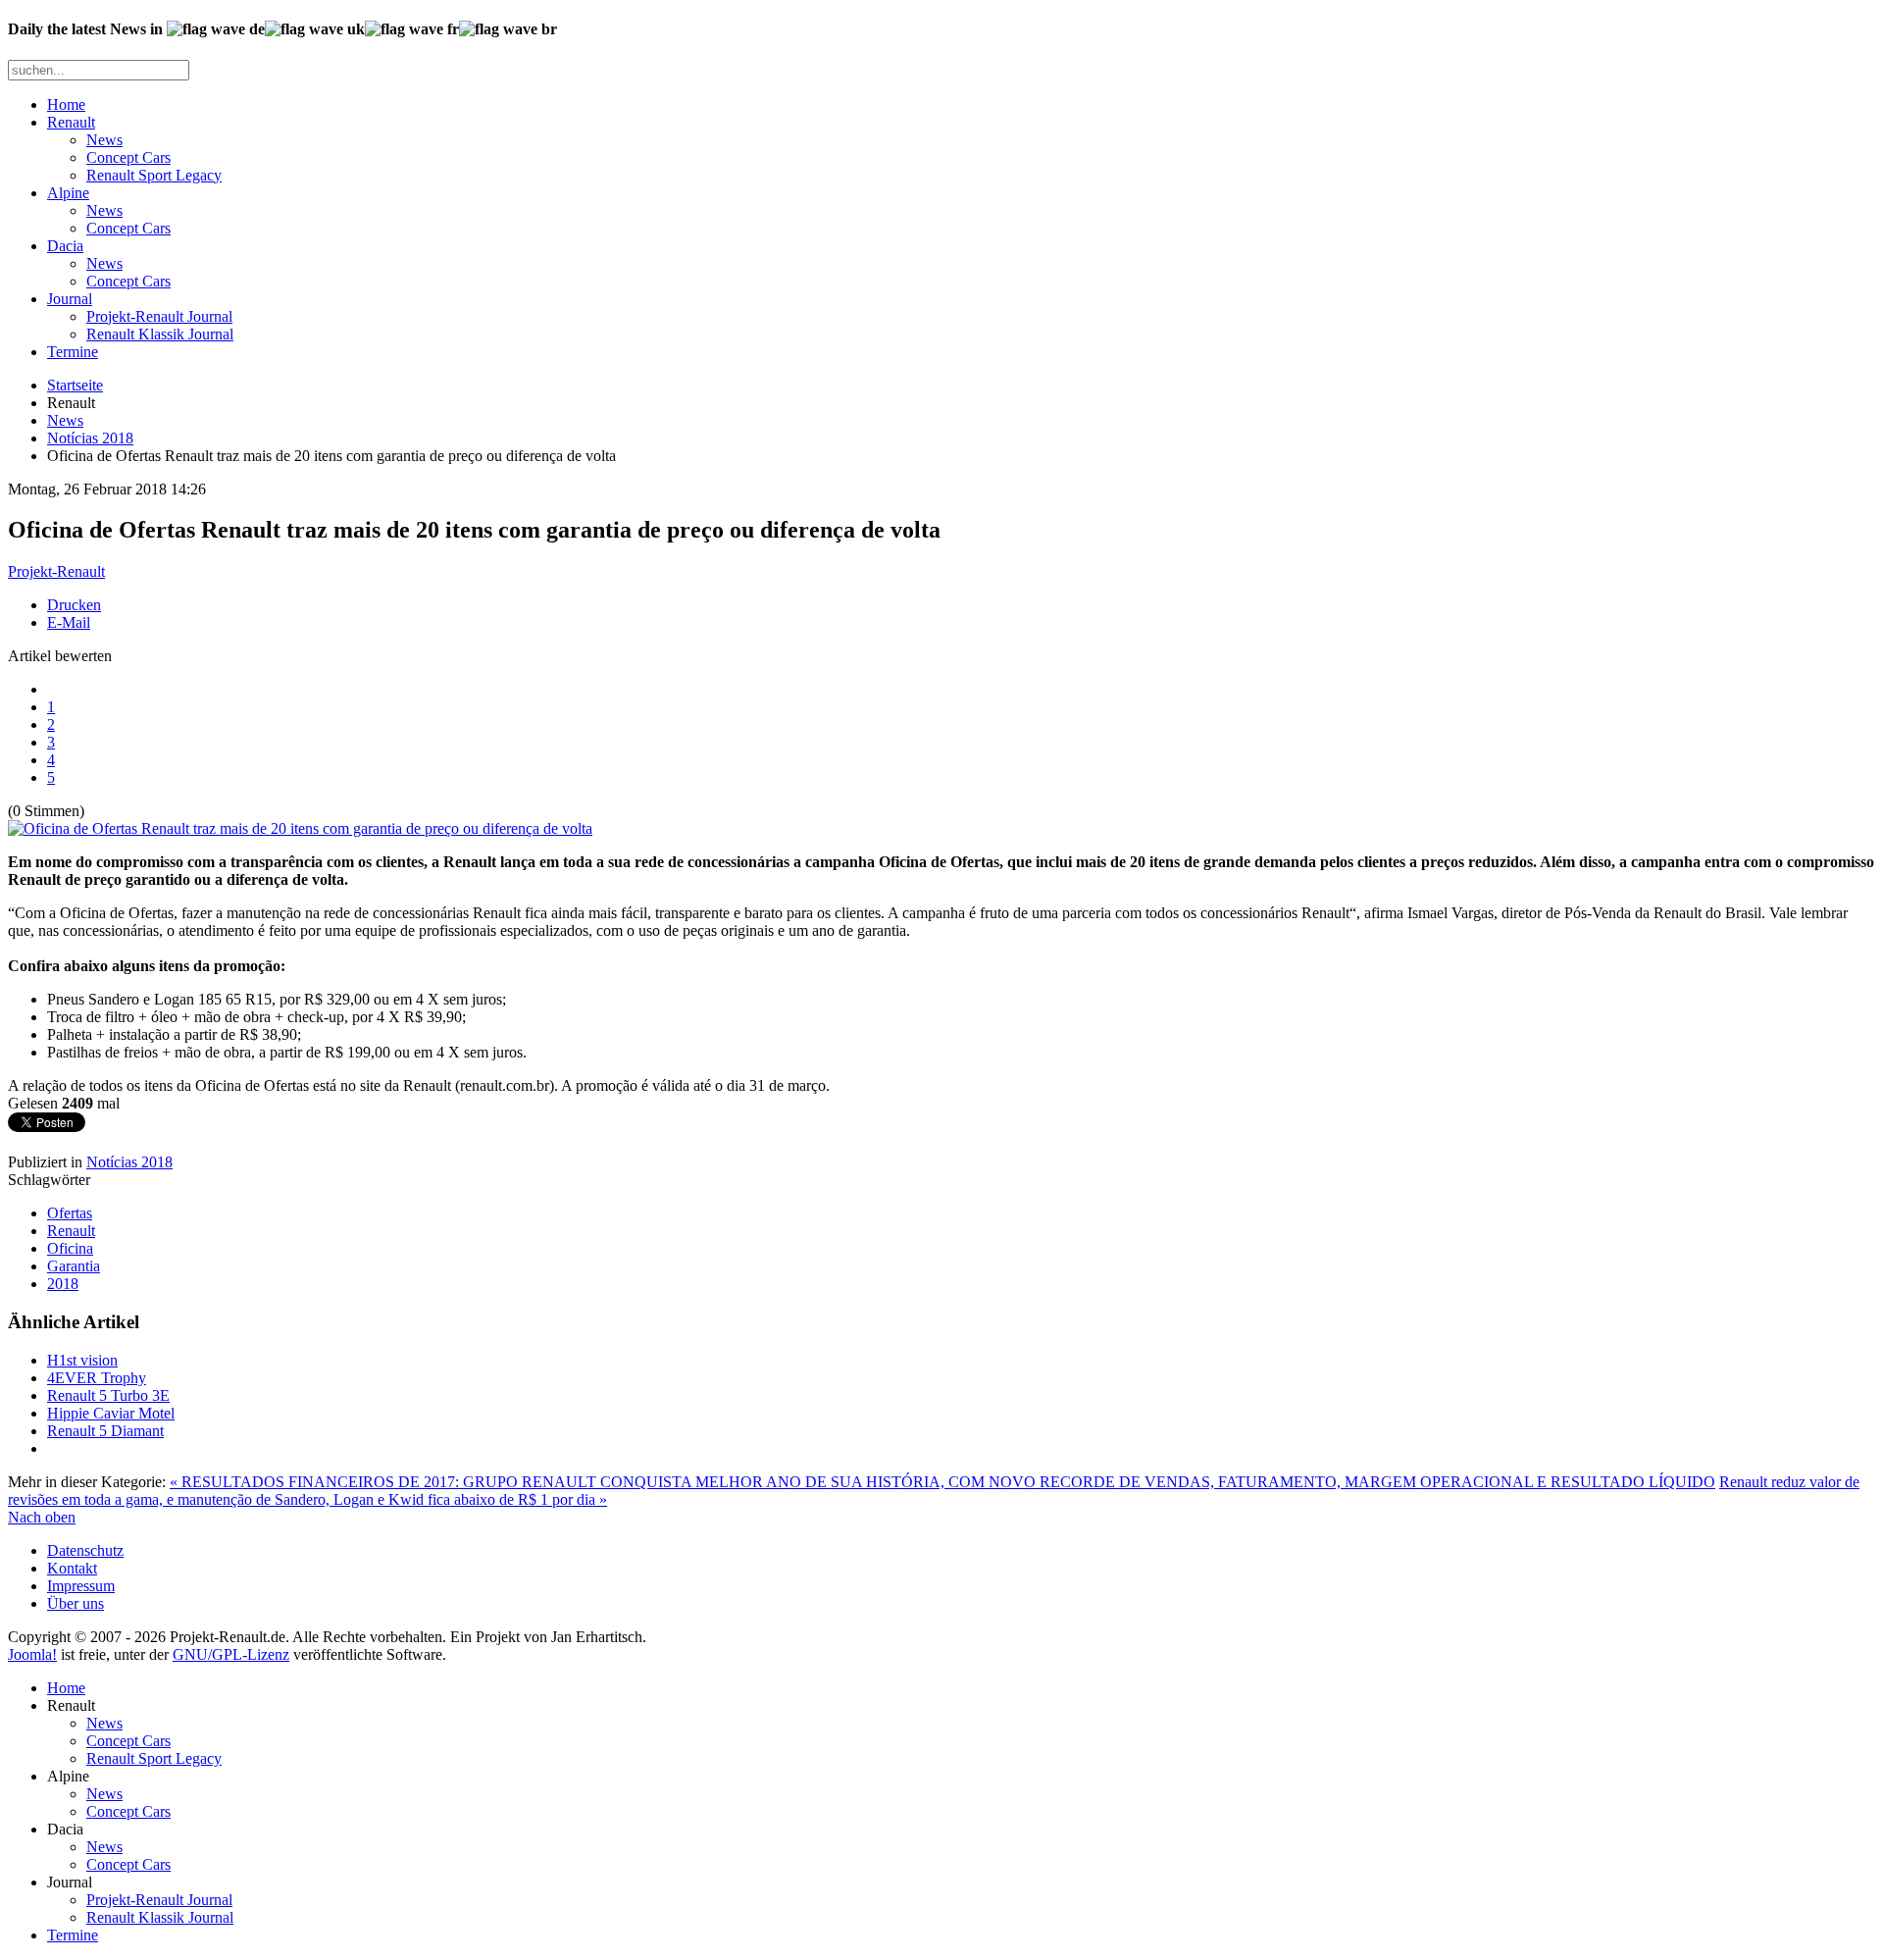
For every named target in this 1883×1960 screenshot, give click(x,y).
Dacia (65, 246)
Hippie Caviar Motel (111, 1413)
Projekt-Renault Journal (159, 316)
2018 (63, 1284)
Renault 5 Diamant (105, 1431)
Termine (73, 352)
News (104, 140)
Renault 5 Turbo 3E (108, 1395)
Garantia (74, 1266)
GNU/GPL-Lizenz (231, 1654)
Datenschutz (85, 1550)
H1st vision (82, 1360)
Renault (71, 122)
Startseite (75, 385)
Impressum (81, 1586)
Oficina (70, 1248)
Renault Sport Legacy (154, 175)
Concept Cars (128, 157)
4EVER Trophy (97, 1378)
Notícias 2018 (90, 438)
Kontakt (72, 1568)
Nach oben (42, 1517)
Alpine (68, 193)
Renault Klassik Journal (160, 334)
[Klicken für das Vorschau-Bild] (300, 828)
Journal (70, 299)
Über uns (76, 1603)
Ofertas (70, 1213)
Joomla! (32, 1654)
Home (66, 104)
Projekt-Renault (56, 571)
